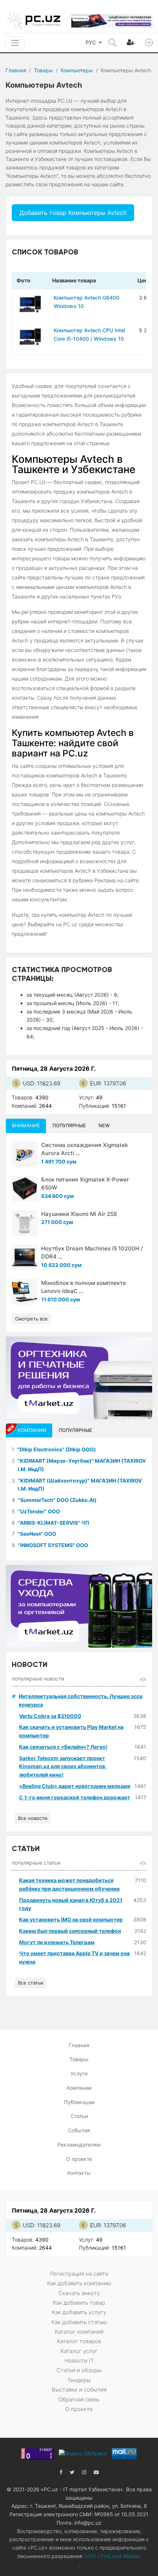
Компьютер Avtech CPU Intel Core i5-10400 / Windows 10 (89, 334)
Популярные (69, 1125)
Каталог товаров (79, 2341)
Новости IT (79, 2361)
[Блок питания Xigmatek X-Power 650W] (25, 1188)
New (104, 1125)
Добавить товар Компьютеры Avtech (73, 213)
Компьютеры (77, 70)
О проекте (79, 2159)
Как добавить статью (79, 2322)
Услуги (79, 2073)
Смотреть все (31, 1319)
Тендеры (79, 2380)
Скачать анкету (79, 2293)
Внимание (26, 1125)
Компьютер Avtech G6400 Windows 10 (87, 302)
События (79, 2130)
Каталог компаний (79, 2332)
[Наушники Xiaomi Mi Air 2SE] (25, 1223)
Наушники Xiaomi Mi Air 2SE (79, 1214)
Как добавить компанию (79, 2283)
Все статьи (31, 1983)
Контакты (79, 2173)
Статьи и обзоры (79, 2370)
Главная (16, 70)
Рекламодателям (79, 2145)
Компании (79, 2088)
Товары (43, 70)
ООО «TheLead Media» (112, 2556)
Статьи (79, 2116)
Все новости (33, 1818)
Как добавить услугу (79, 2312)
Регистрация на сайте (79, 2274)
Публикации (79, 2102)
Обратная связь (79, 2399)
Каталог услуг (79, 2351)
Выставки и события (79, 2390)
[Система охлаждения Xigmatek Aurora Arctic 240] (25, 1154)
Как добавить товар (79, 2303)
